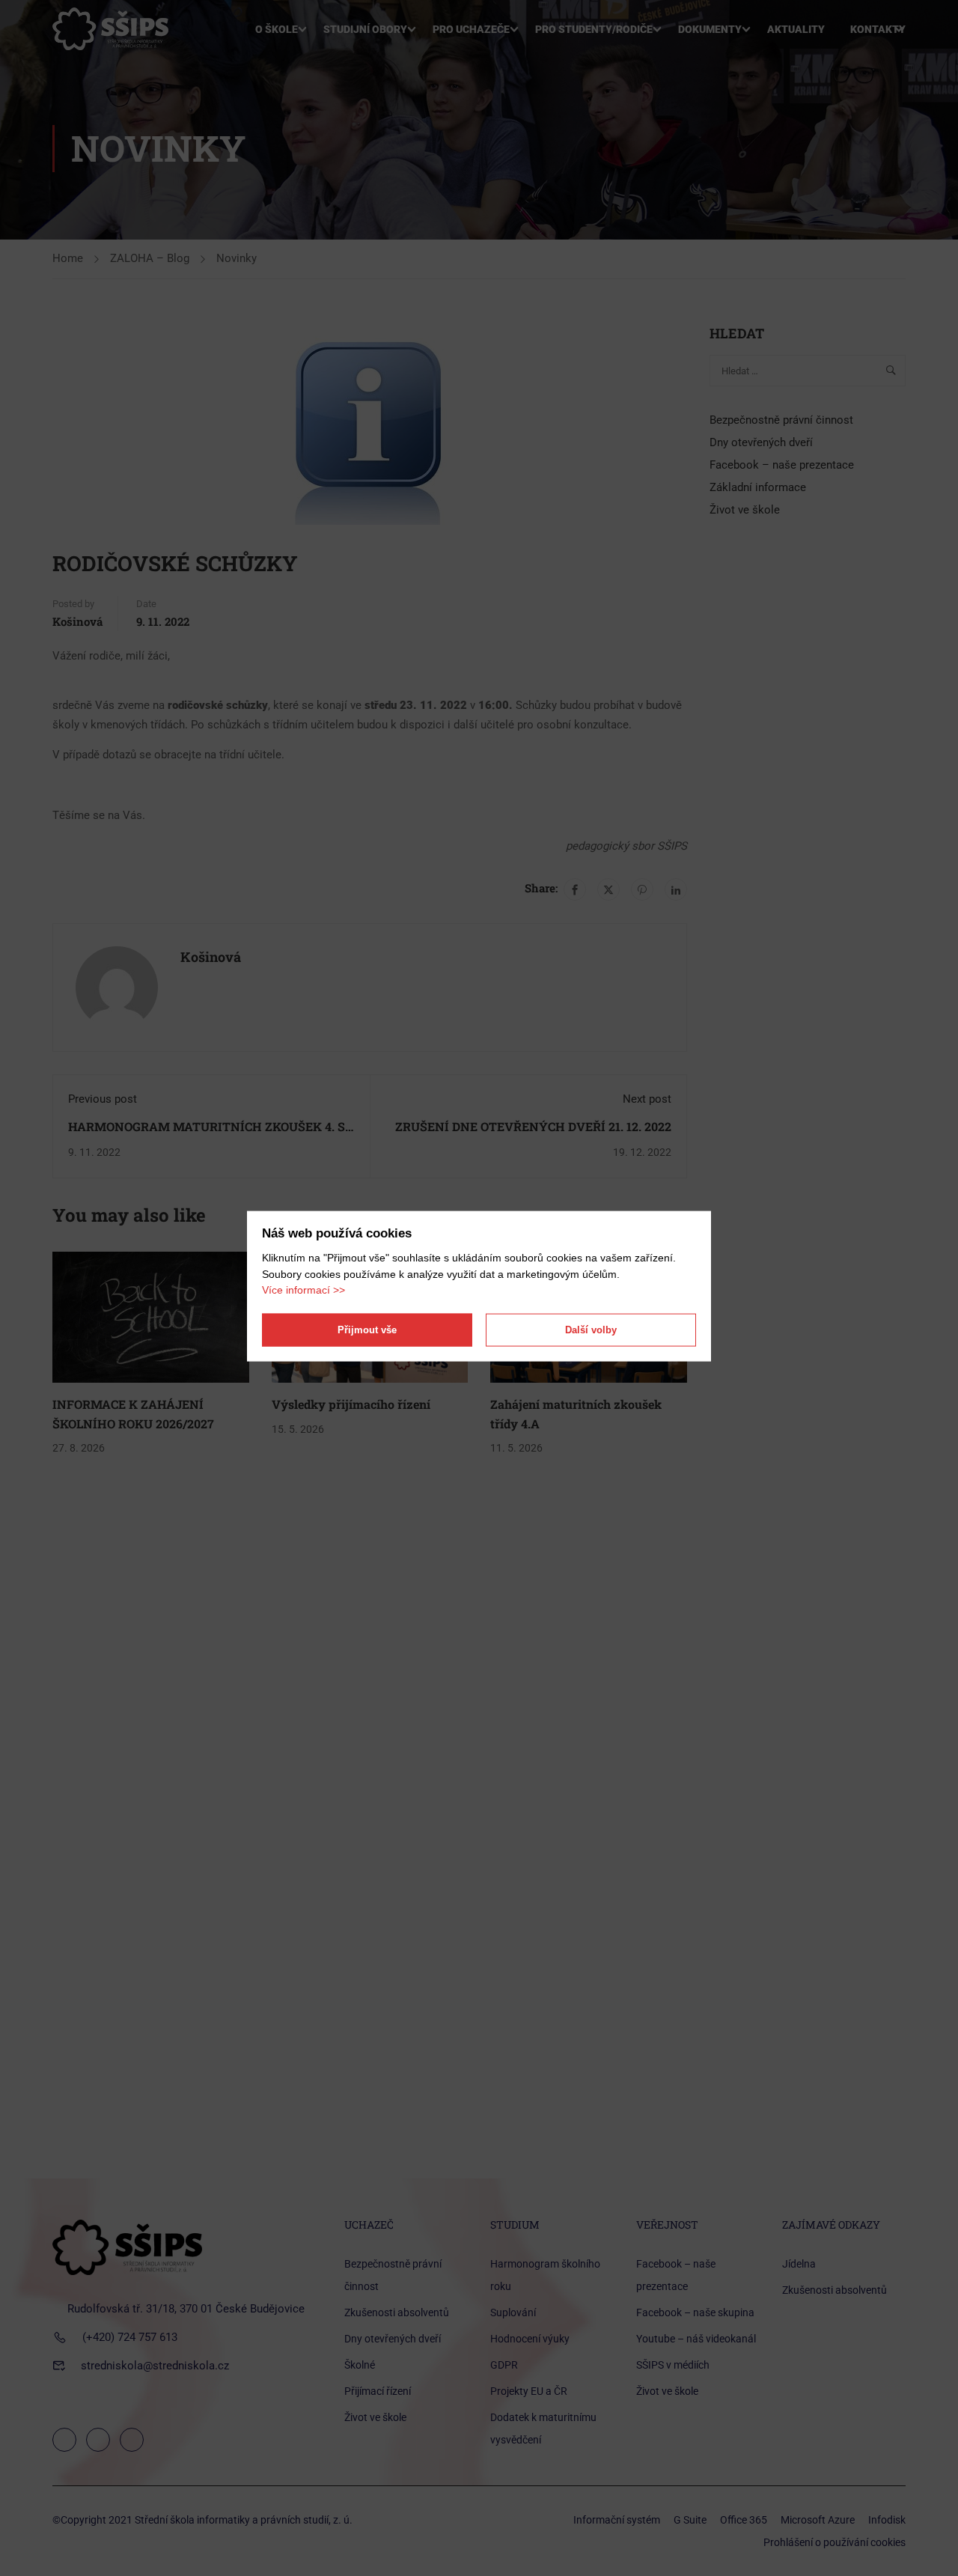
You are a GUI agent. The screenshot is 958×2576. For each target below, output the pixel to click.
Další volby (591, 1330)
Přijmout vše (367, 1330)
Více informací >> (303, 1290)
